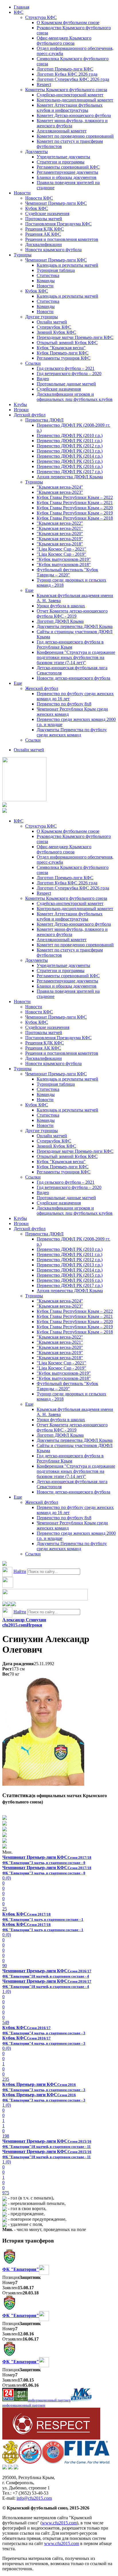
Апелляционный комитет (62, 131)
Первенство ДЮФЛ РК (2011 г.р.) (69, 441)
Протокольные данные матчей (66, 384)
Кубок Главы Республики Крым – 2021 (75, 503)
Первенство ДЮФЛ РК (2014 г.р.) (70, 456)
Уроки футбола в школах (61, 606)
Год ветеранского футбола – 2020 (69, 374)
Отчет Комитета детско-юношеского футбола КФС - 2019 (72, 614)
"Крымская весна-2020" (60, 534)
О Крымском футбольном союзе (68, 23)
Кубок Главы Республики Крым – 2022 (75, 497)
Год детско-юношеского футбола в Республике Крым (70, 645)
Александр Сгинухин (24, 1620)
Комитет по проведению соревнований (75, 136)
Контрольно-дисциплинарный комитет (75, 100)
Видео (43, 379)
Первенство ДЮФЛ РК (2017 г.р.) (70, 472)
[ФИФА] (87, 2462)
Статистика (48, 275)
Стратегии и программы (61, 162)
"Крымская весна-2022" (60, 523)
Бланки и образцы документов (67, 177)
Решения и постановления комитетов (62, 239)
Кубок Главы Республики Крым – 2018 (75, 518)
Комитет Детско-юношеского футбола (74, 115)
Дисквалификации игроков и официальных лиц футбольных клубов (75, 397)
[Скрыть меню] (5, 1605)
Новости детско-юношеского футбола (73, 678)
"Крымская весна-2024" (60, 487)
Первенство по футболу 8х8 (64, 704)
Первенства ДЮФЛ (44, 420)
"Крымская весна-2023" (60, 492)
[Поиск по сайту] (5, 1564)
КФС (19, 12)
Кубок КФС (37, 208)
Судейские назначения (47, 213)
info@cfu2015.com (34, 2498)
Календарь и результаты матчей (67, 265)
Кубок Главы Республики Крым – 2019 (75, 513)
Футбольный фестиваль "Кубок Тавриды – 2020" (67, 572)
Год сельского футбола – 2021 (66, 368)
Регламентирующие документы (67, 172)
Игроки (21, 410)
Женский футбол (42, 688)
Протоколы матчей (44, 219)
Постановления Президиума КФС (58, 224)
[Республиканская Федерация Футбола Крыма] (10, 2462)
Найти (20, 1571)
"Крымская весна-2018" (60, 544)
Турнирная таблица (56, 270)
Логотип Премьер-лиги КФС (65, 69)
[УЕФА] (53, 2462)
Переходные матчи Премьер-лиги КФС (75, 337)
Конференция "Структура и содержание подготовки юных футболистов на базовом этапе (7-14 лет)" (76, 657)
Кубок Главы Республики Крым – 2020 (75, 508)
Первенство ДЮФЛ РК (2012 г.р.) (70, 446)
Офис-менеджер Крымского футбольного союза (64, 41)
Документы (37, 152)
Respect (44, 84)
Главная (21, 7)
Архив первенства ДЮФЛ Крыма (70, 477)
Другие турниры (42, 317)
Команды (46, 281)
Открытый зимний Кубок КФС (67, 343)
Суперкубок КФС (54, 327)
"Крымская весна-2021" (60, 528)
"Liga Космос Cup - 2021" (61, 549)
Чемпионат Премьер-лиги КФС (56, 203)
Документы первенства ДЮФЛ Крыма (75, 626)
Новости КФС (39, 198)
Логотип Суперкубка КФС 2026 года (73, 79)
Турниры (23, 255)
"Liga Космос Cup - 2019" (61, 554)
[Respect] (51, 2438)
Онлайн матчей (52, 322)
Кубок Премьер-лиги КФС (63, 353)
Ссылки (33, 363)
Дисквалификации (44, 244)
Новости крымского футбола (53, 250)
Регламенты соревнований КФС (68, 167)
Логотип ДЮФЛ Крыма (60, 621)
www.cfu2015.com (59, 2523)
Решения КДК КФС (45, 229)
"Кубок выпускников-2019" (64, 559)
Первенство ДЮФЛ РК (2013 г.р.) (70, 451)
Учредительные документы (63, 157)
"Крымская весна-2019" (60, 539)
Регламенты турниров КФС (64, 358)
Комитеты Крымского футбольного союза (66, 90)
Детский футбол (30, 415)
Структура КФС (41, 17)
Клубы (20, 404)
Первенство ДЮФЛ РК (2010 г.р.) (70, 435)
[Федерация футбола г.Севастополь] (30, 2462)
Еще (29, 590)
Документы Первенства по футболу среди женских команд (72, 732)
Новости (22, 193)
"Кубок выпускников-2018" (64, 564)
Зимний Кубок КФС (56, 332)
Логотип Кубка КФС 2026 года (67, 74)
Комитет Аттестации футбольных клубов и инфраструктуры (70, 108)
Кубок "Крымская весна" (61, 348)
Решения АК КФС (43, 234)
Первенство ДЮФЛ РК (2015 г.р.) (70, 461)
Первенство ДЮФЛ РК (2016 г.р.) (70, 466)
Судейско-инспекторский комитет (70, 95)
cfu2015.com (14, 1625)
